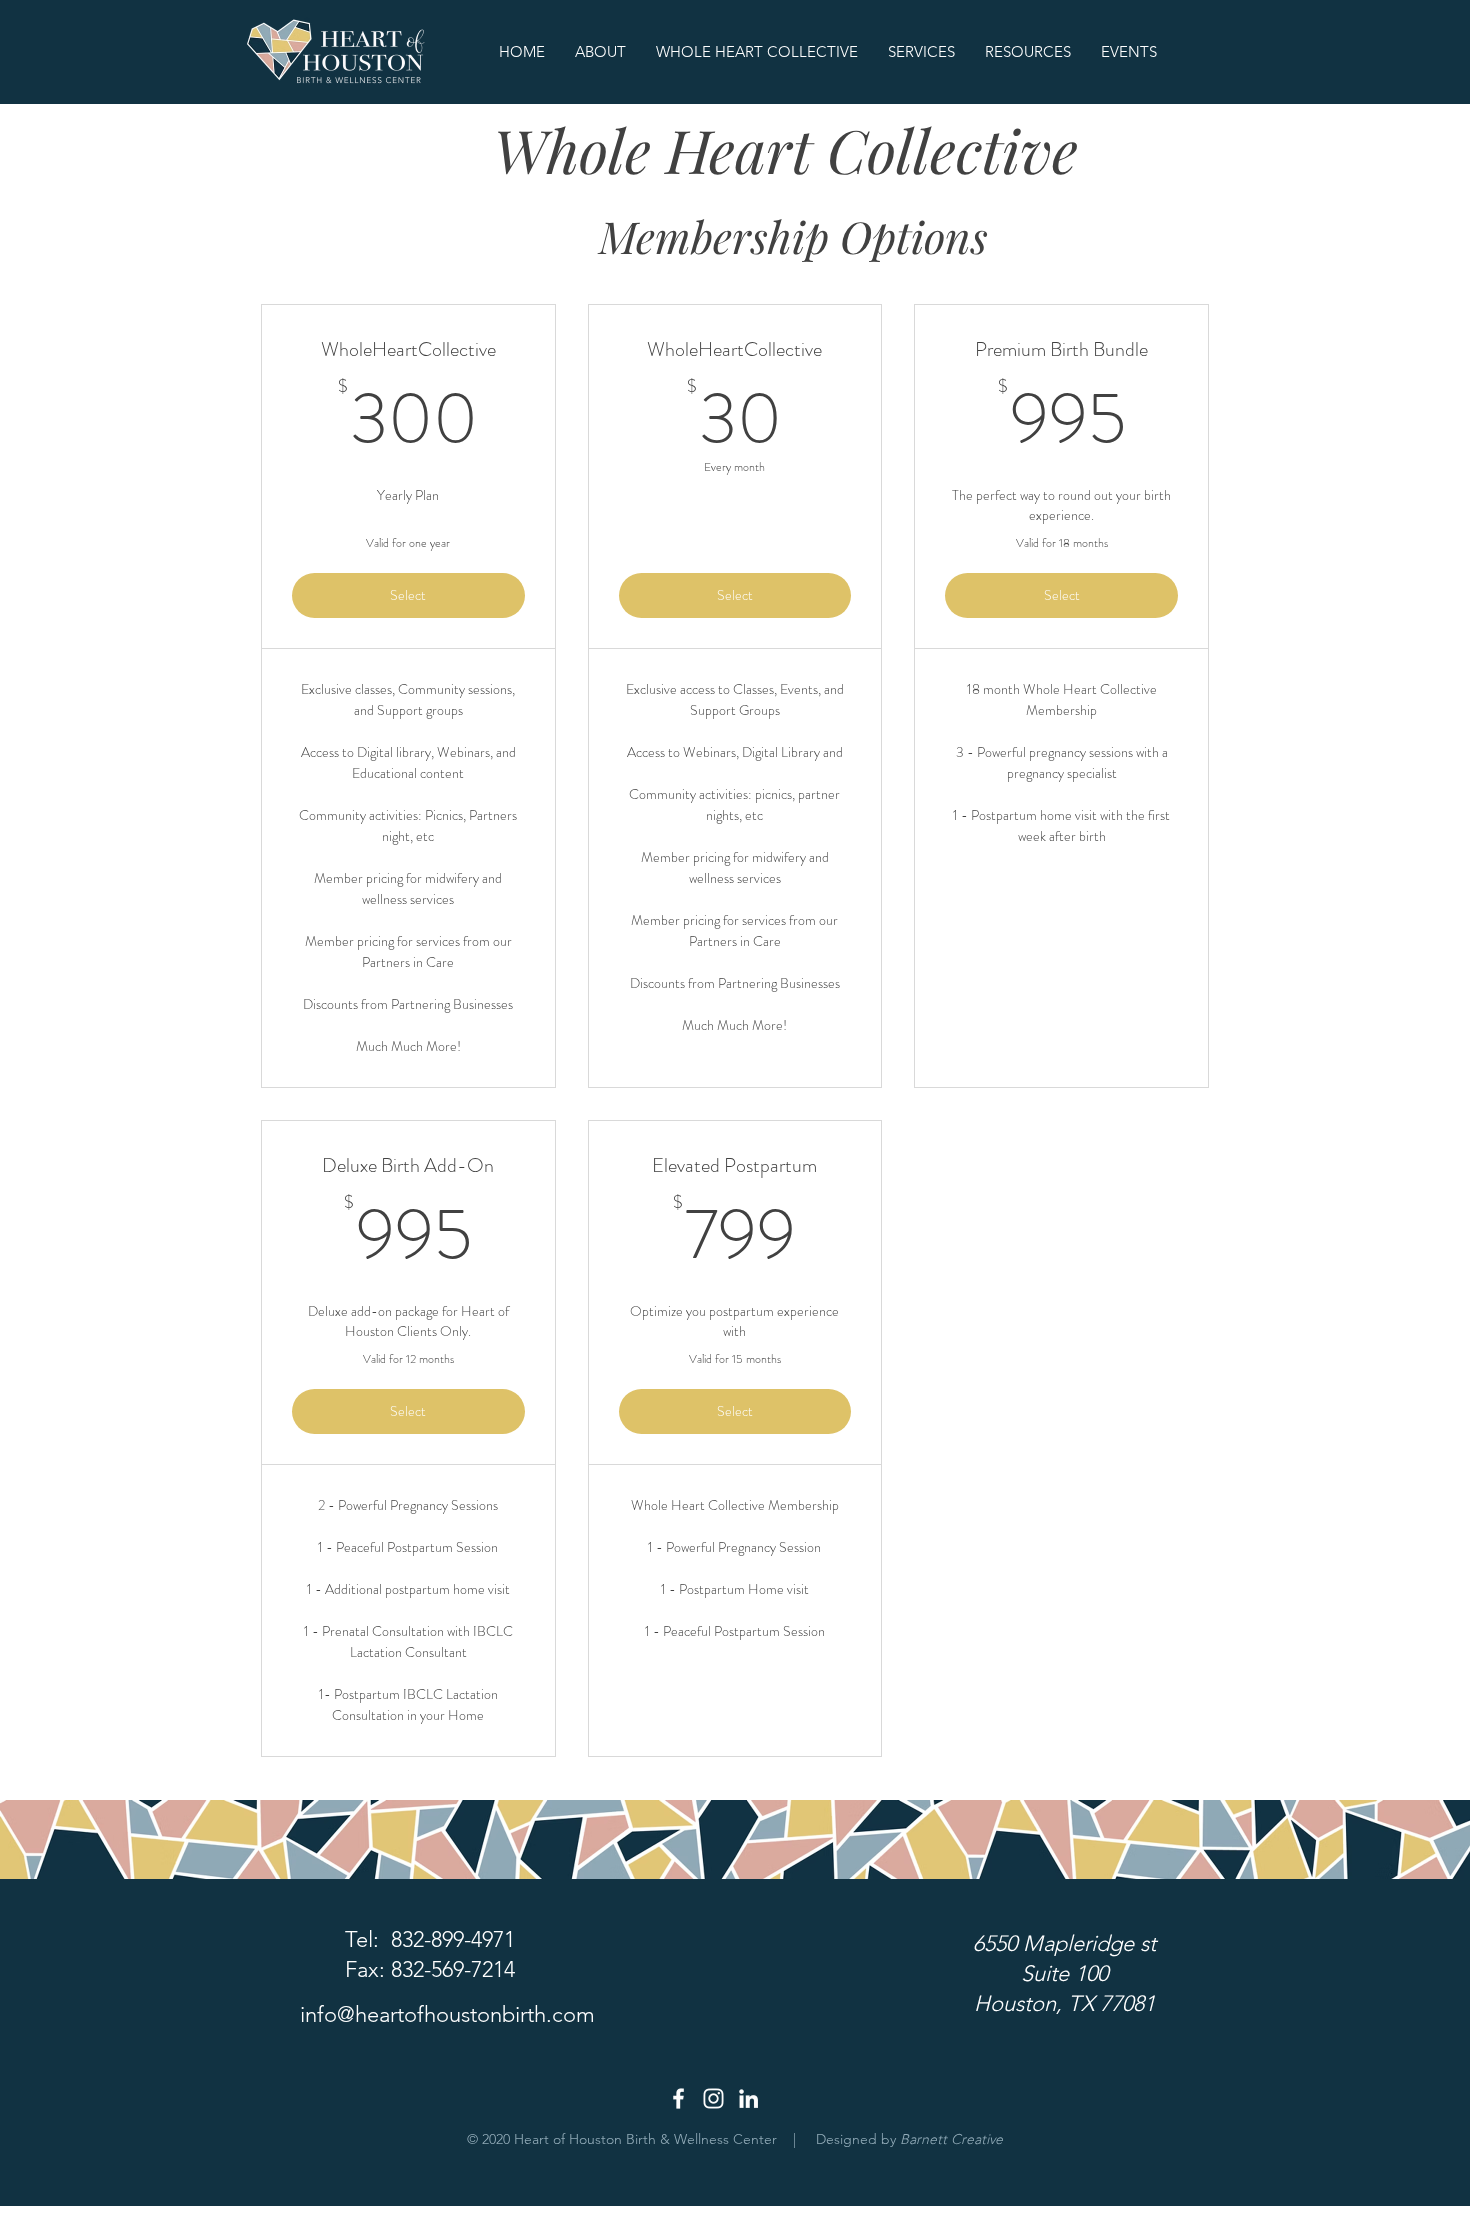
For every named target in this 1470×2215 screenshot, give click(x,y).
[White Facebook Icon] (678, 2098)
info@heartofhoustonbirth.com (447, 2014)
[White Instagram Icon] (713, 2098)
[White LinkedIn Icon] (748, 2098)
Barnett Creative (951, 2139)
